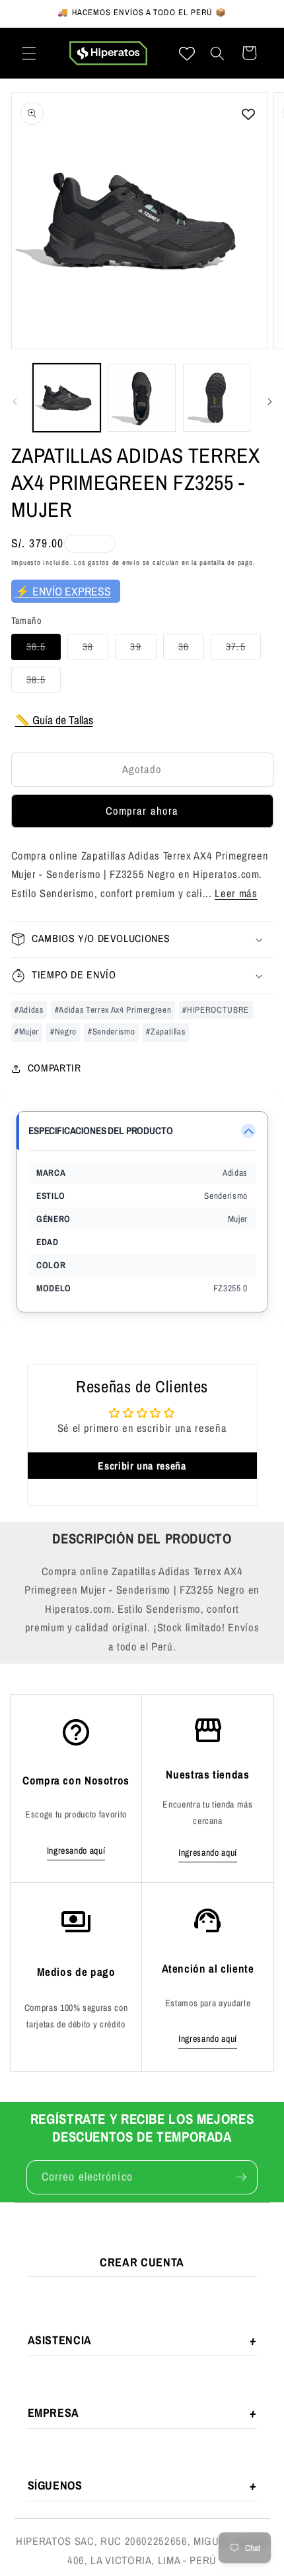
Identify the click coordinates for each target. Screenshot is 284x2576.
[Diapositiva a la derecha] (269, 401)
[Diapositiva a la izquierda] (15, 401)
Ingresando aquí (76, 1850)
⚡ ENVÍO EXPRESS (63, 591)
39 (143, 649)
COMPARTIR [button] (54, 1068)
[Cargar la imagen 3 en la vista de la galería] (217, 398)
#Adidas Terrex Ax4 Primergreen (113, 1010)
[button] (29, 53)
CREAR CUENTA (142, 2262)
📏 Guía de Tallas (54, 720)
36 (191, 649)
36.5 (44, 649)
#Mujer (27, 1032)
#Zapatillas (165, 1032)
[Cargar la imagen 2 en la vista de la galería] (142, 398)
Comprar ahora (142, 811)
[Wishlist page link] (187, 53)
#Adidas (29, 1010)
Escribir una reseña (142, 1466)
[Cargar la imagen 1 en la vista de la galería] (67, 398)
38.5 (44, 682)
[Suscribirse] (241, 2177)
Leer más (236, 893)
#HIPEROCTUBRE (216, 1010)
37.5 (243, 649)
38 (95, 649)
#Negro (63, 1032)
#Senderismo (111, 1032)
